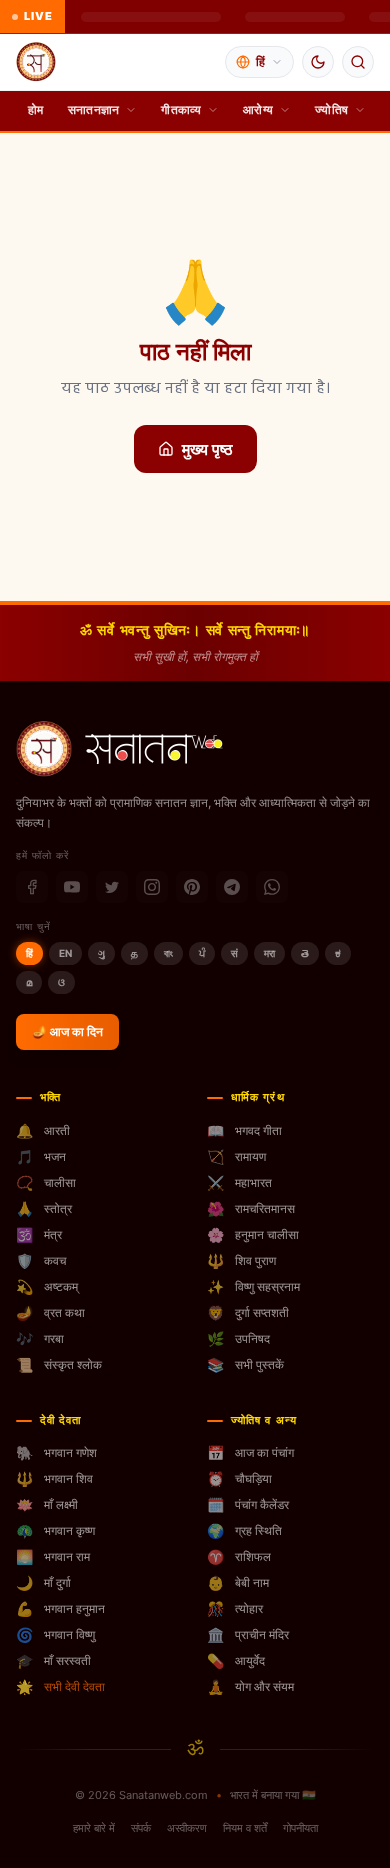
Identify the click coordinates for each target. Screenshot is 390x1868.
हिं (29, 953)
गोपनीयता (300, 1828)
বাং (168, 953)
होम (36, 109)
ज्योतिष (331, 109)
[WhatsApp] (272, 887)
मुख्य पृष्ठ (207, 449)
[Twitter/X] (112, 887)
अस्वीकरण (187, 1828)
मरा (269, 953)
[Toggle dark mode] (318, 62)
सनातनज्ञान (94, 109)
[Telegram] (232, 887)
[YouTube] (72, 887)
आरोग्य (258, 109)
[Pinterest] (192, 887)
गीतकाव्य (181, 109)
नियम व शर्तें (245, 1828)
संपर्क (141, 1828)
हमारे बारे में (94, 1828)
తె (305, 953)
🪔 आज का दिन (67, 1031)
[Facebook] (32, 887)
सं (234, 953)
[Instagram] (152, 887)
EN (65, 953)
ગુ (101, 953)
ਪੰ (202, 953)
